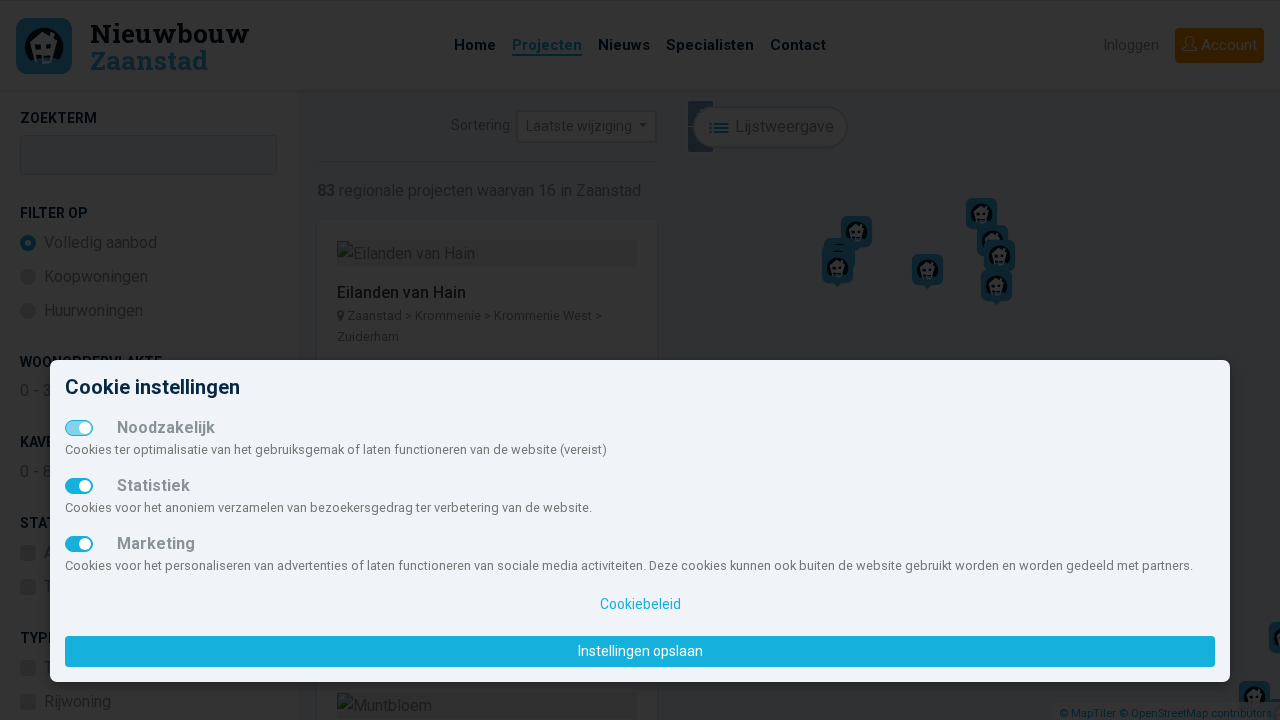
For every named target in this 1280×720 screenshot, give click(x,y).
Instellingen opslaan (640, 651)
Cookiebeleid (640, 604)
